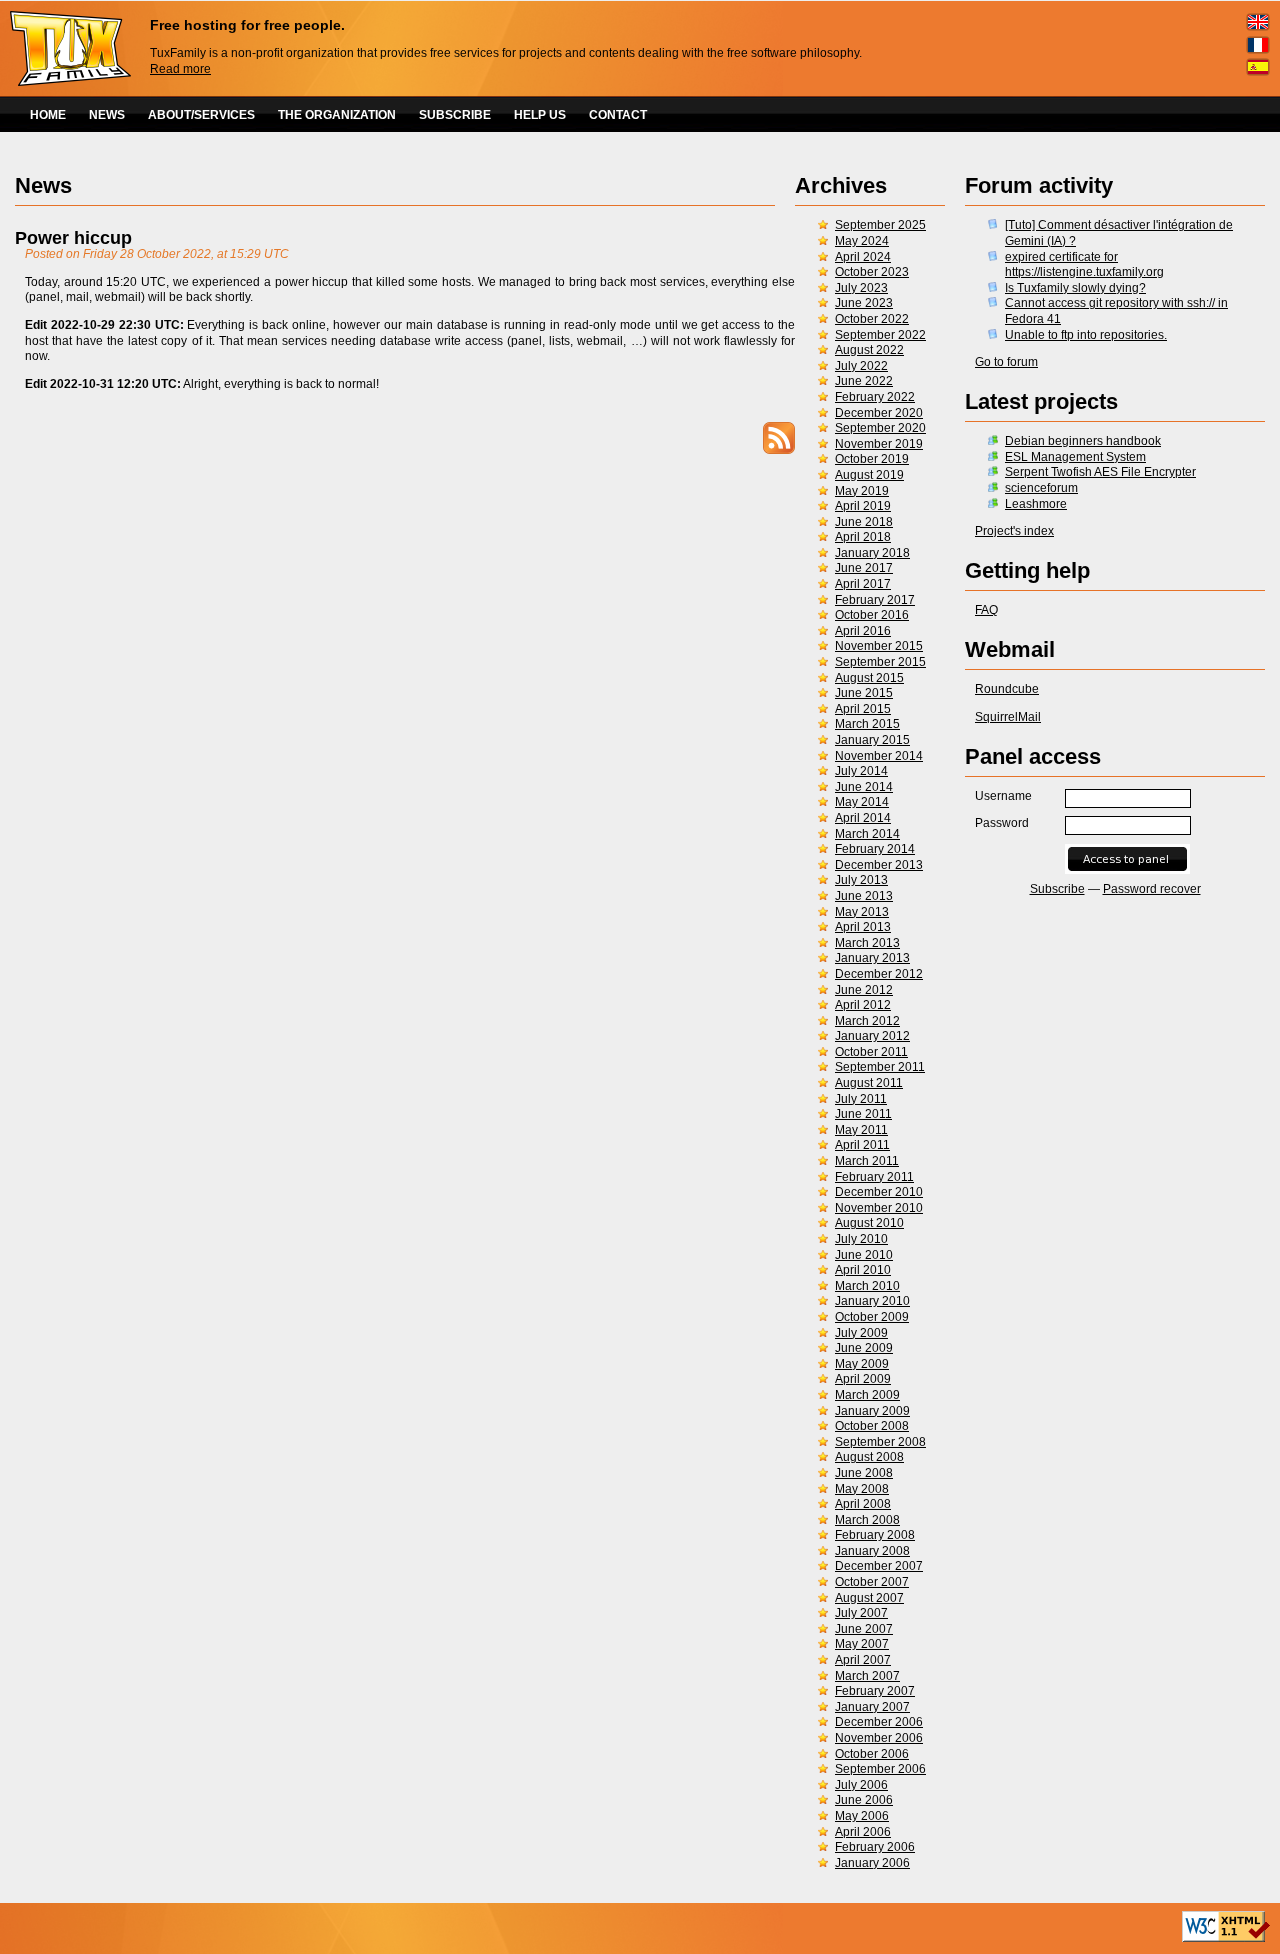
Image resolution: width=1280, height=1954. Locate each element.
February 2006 (875, 1847)
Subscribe (1057, 889)
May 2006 (862, 1816)
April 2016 (863, 631)
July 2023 (861, 288)
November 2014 (879, 756)
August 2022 (869, 350)
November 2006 (879, 1738)
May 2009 (862, 1364)
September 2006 (880, 1769)
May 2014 (862, 802)
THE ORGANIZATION (337, 115)
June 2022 (864, 381)
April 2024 (863, 257)
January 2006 (872, 1863)
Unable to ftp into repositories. (1086, 335)
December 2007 (879, 1566)
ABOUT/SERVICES (201, 115)
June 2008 (864, 1473)
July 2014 (861, 771)
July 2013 (861, 880)
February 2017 (875, 600)
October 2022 (872, 319)
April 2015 (863, 709)
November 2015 (879, 646)
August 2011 (869, 1083)
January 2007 (872, 1707)
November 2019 (879, 444)
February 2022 (875, 397)
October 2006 (872, 1754)
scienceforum (1041, 488)
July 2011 (861, 1099)
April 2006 (863, 1832)
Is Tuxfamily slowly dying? (1075, 288)
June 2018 (864, 522)
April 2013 (863, 927)
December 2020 (879, 413)
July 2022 (861, 366)
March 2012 (867, 1021)
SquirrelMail (1008, 717)
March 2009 (867, 1395)
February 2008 (875, 1535)
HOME (48, 115)
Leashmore (1036, 504)
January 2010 (872, 1301)
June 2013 (864, 896)
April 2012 (863, 1005)
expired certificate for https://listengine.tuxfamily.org (1084, 265)
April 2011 (862, 1145)
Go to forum (1006, 362)
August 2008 (869, 1457)
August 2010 (869, 1223)
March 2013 (867, 943)
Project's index (1014, 531)
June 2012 (864, 990)
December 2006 (879, 1722)
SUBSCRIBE (455, 115)
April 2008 (863, 1504)
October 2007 (872, 1582)
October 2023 (872, 272)
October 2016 (872, 615)
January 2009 (872, 1411)
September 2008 (880, 1442)
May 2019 (862, 491)
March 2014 (867, 834)
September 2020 (880, 428)
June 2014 (864, 787)
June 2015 (864, 693)
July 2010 (861, 1239)
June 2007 (864, 1629)
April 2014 (863, 818)
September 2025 (880, 225)
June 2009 (864, 1348)
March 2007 (867, 1676)
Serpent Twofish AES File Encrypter (1100, 472)
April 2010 (863, 1270)
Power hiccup (73, 238)
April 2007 (863, 1660)
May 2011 (861, 1130)
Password (1002, 823)
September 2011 (880, 1067)
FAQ (986, 610)
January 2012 (872, 1036)
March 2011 (867, 1161)
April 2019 (863, 506)
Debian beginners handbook (1083, 441)
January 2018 (872, 553)
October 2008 (872, 1426)
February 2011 (874, 1177)
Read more (180, 69)
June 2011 (863, 1114)
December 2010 (879, 1192)
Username (1003, 796)
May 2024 (862, 241)
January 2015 (872, 740)
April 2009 (863, 1379)
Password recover (1152, 889)
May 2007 (862, 1644)
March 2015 (867, 724)
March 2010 (867, 1286)
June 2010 (864, 1255)
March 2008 (867, 1520)
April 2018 (863, 537)
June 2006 (864, 1800)
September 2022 (880, 335)
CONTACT (618, 115)
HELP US (540, 115)
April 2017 (863, 584)
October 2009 (872, 1317)
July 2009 (861, 1333)
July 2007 (861, 1613)
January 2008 (872, 1551)
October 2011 (871, 1052)
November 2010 (879, 1208)
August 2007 (869, 1598)
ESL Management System (1075, 457)
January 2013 (872, 958)
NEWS (107, 115)
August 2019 (869, 475)
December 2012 (879, 974)
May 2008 (862, 1489)
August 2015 (869, 678)
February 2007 (875, 1691)
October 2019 (872, 459)
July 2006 (861, 1785)
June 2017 (864, 568)
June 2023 (864, 303)
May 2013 (862, 912)
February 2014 (875, 849)
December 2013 (879, 865)
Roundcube (1007, 689)
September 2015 (880, 662)
